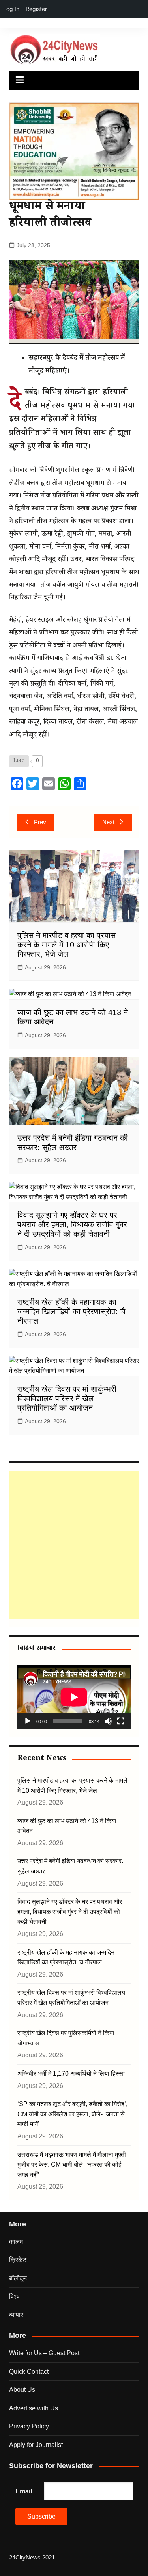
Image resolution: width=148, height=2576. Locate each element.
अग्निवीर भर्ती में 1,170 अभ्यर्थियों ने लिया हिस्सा (71, 2074)
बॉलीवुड (18, 2278)
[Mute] (108, 1721)
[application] (74, 1697)
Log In (11, 9)
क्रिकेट (18, 2260)
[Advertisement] (74, 1545)
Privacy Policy (29, 2426)
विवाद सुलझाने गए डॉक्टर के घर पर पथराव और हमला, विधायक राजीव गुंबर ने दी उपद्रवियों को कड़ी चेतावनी (72, 1224)
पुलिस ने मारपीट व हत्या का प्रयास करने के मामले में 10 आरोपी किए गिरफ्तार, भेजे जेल (67, 945)
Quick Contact (29, 2372)
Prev (40, 822)
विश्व (14, 2296)
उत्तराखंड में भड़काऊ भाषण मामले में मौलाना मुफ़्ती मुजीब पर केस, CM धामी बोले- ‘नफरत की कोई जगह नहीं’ (72, 2165)
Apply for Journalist (36, 2445)
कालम (16, 2242)
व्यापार (16, 2315)
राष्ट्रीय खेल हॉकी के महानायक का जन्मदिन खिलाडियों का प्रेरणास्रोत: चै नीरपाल (71, 1311)
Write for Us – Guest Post (44, 2353)
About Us (22, 2390)
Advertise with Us (34, 2408)
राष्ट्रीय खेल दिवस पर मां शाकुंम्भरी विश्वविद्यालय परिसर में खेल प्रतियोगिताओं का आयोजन (67, 1398)
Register (36, 9)
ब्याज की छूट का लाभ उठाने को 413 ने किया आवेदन (67, 1826)
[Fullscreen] (121, 1721)
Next (108, 822)
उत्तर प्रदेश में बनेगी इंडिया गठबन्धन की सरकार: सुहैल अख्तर (70, 1866)
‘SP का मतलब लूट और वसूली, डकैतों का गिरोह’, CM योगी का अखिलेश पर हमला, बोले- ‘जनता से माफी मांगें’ (72, 2114)
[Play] (28, 1721)
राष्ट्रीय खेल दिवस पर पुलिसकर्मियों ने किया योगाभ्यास (66, 2038)
